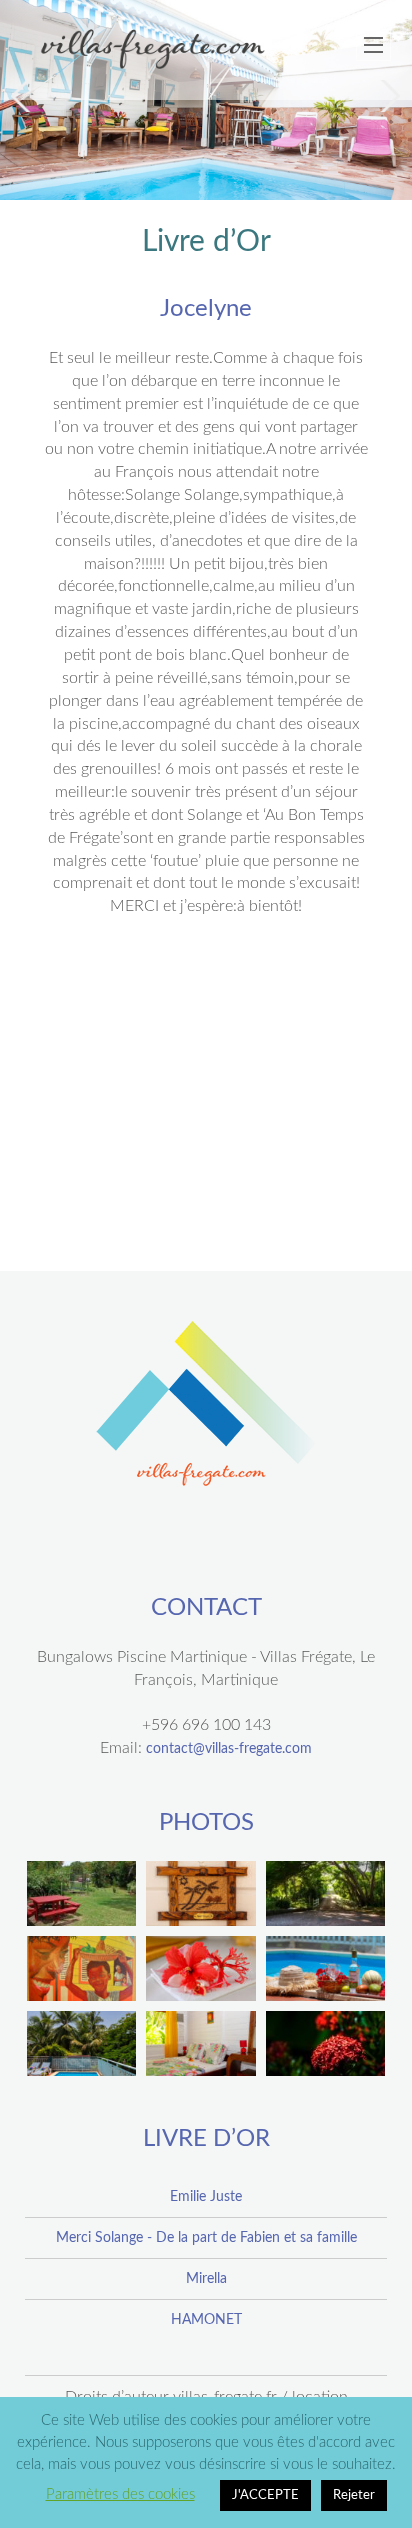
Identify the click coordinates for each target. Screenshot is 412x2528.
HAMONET (206, 2320)
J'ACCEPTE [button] (265, 2495)
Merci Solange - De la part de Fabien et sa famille (206, 2238)
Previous (24, 96)
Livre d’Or (206, 242)
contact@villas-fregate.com (229, 1749)
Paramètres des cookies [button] (120, 2494)
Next (388, 96)
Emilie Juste (206, 2197)
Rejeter (354, 2495)
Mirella (206, 2279)
